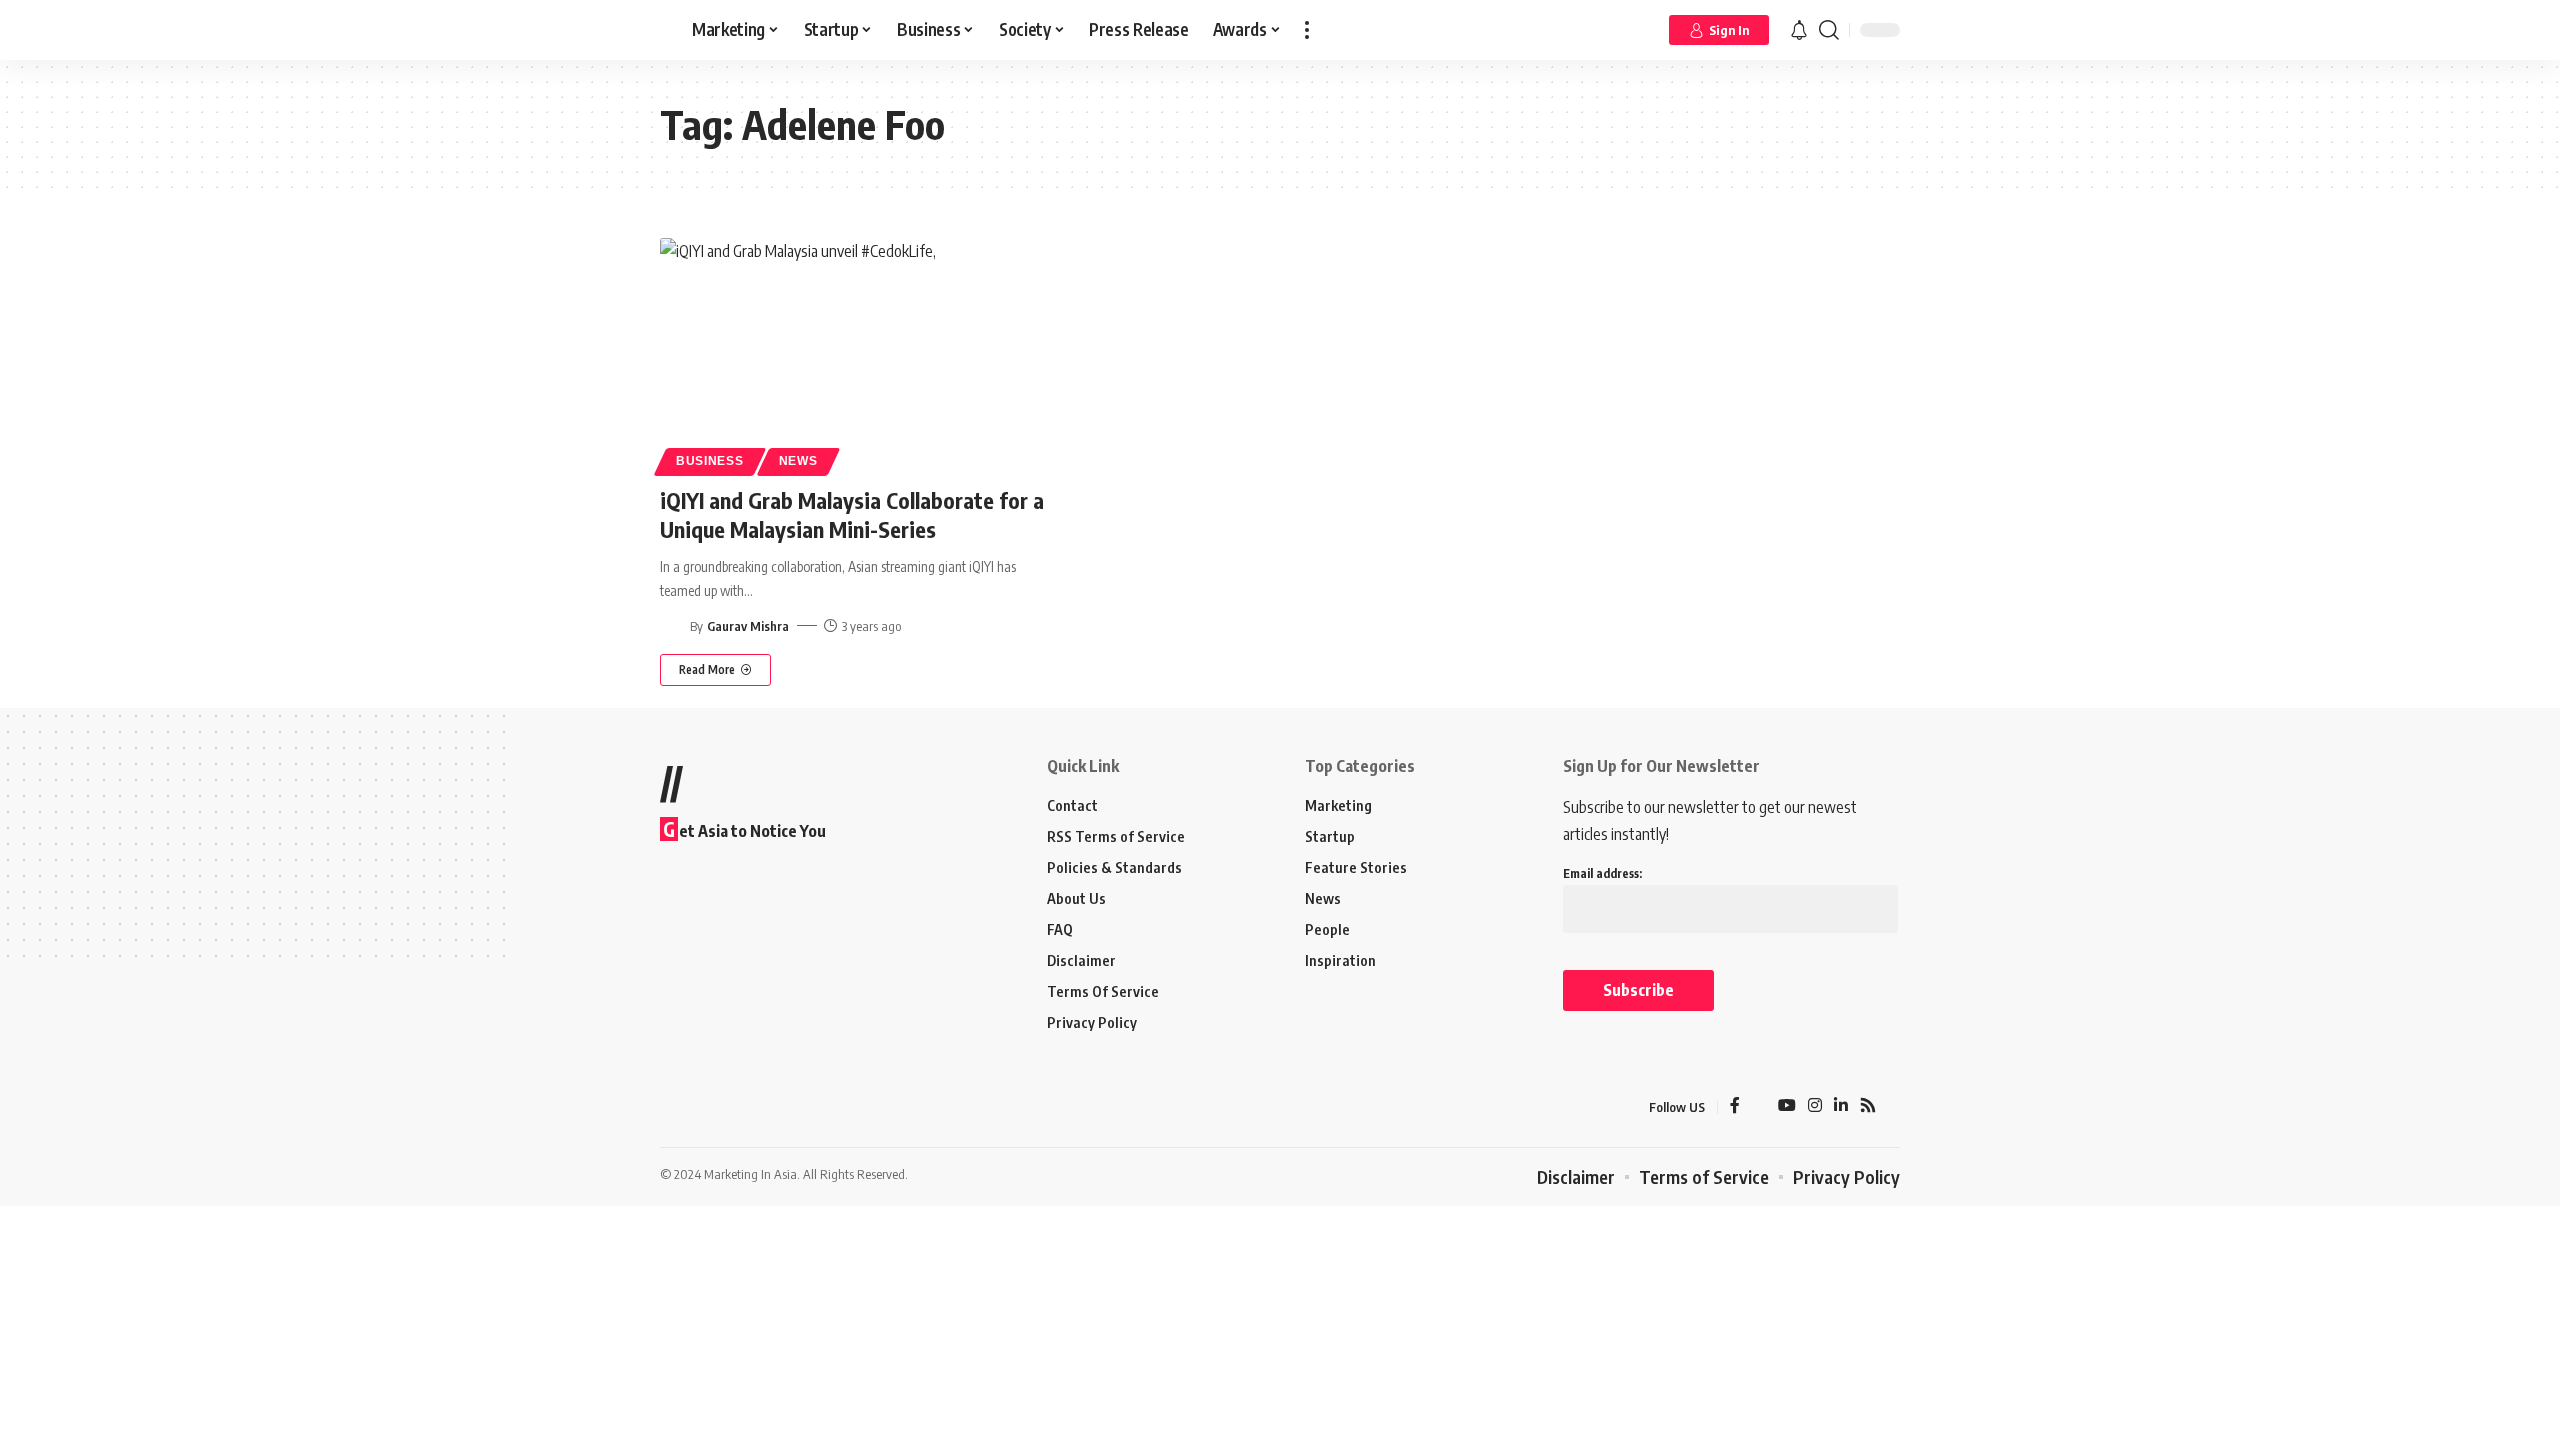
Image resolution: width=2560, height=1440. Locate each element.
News (798, 461)
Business (710, 461)
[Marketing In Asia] (704, 1107)
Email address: (1602, 873)
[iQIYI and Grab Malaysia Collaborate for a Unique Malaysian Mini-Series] (853, 354)
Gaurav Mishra (748, 626)
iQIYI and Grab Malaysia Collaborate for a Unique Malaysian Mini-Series (852, 514)
